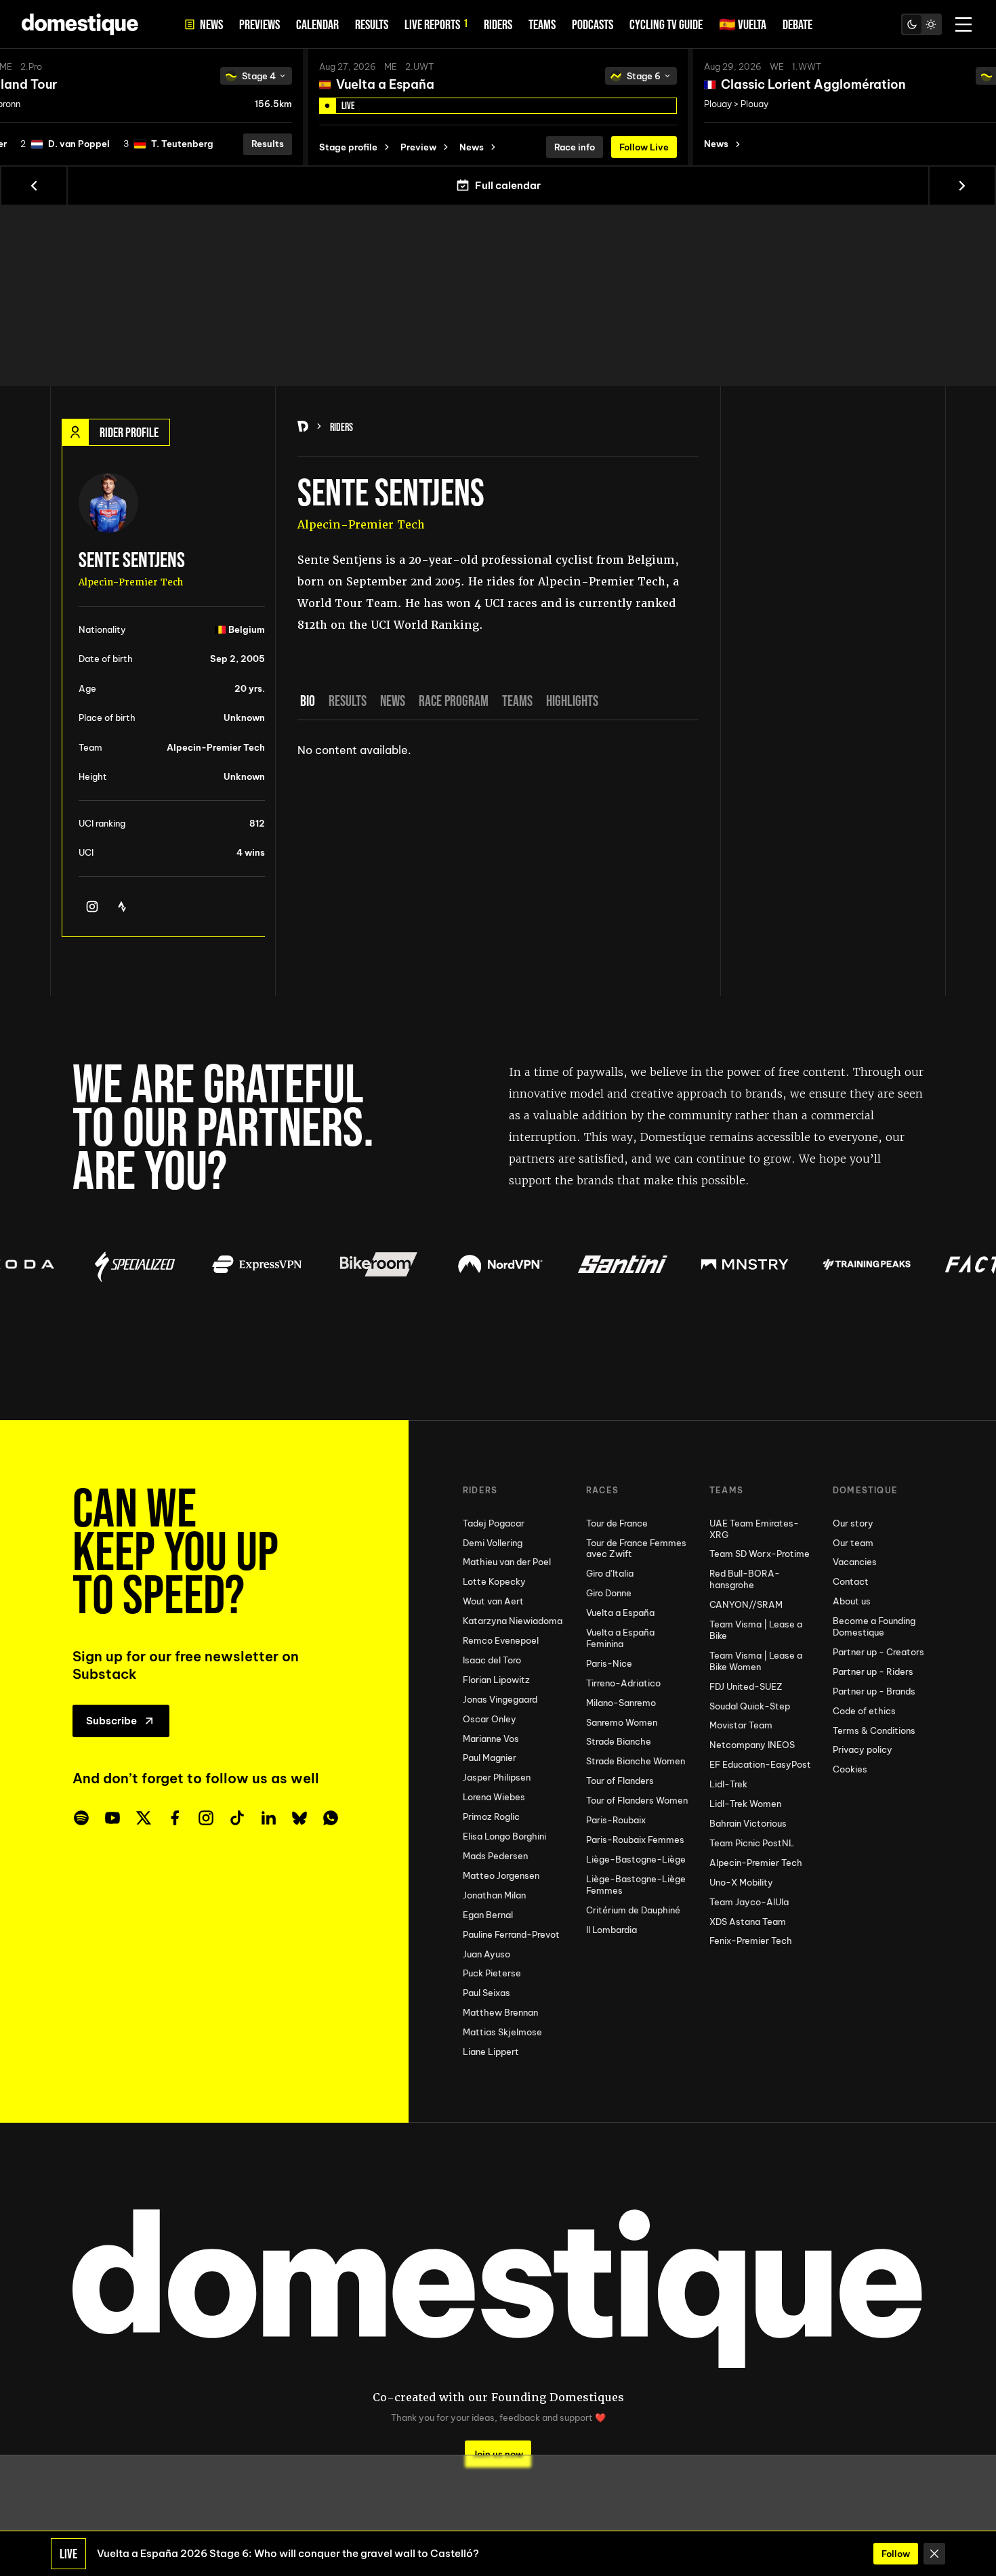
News (393, 701)
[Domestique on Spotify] (81, 1818)
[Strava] (122, 907)
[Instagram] (92, 907)
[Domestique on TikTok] (237, 1818)
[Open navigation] (963, 24)
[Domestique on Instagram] (206, 1818)
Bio (308, 701)
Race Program (454, 701)
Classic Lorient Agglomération (813, 84)
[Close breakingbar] (934, 2554)
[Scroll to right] (962, 186)
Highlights (572, 701)
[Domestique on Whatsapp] (331, 1818)
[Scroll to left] (34, 186)
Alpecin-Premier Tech (361, 525)
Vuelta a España (385, 84)
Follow (896, 2554)
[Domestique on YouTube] (112, 1818)
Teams (517, 701)
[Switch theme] (921, 24)
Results (348, 701)
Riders (341, 427)
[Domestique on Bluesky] (299, 1818)
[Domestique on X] (144, 1818)
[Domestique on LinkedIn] (268, 1818)
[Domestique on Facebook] (175, 1818)
